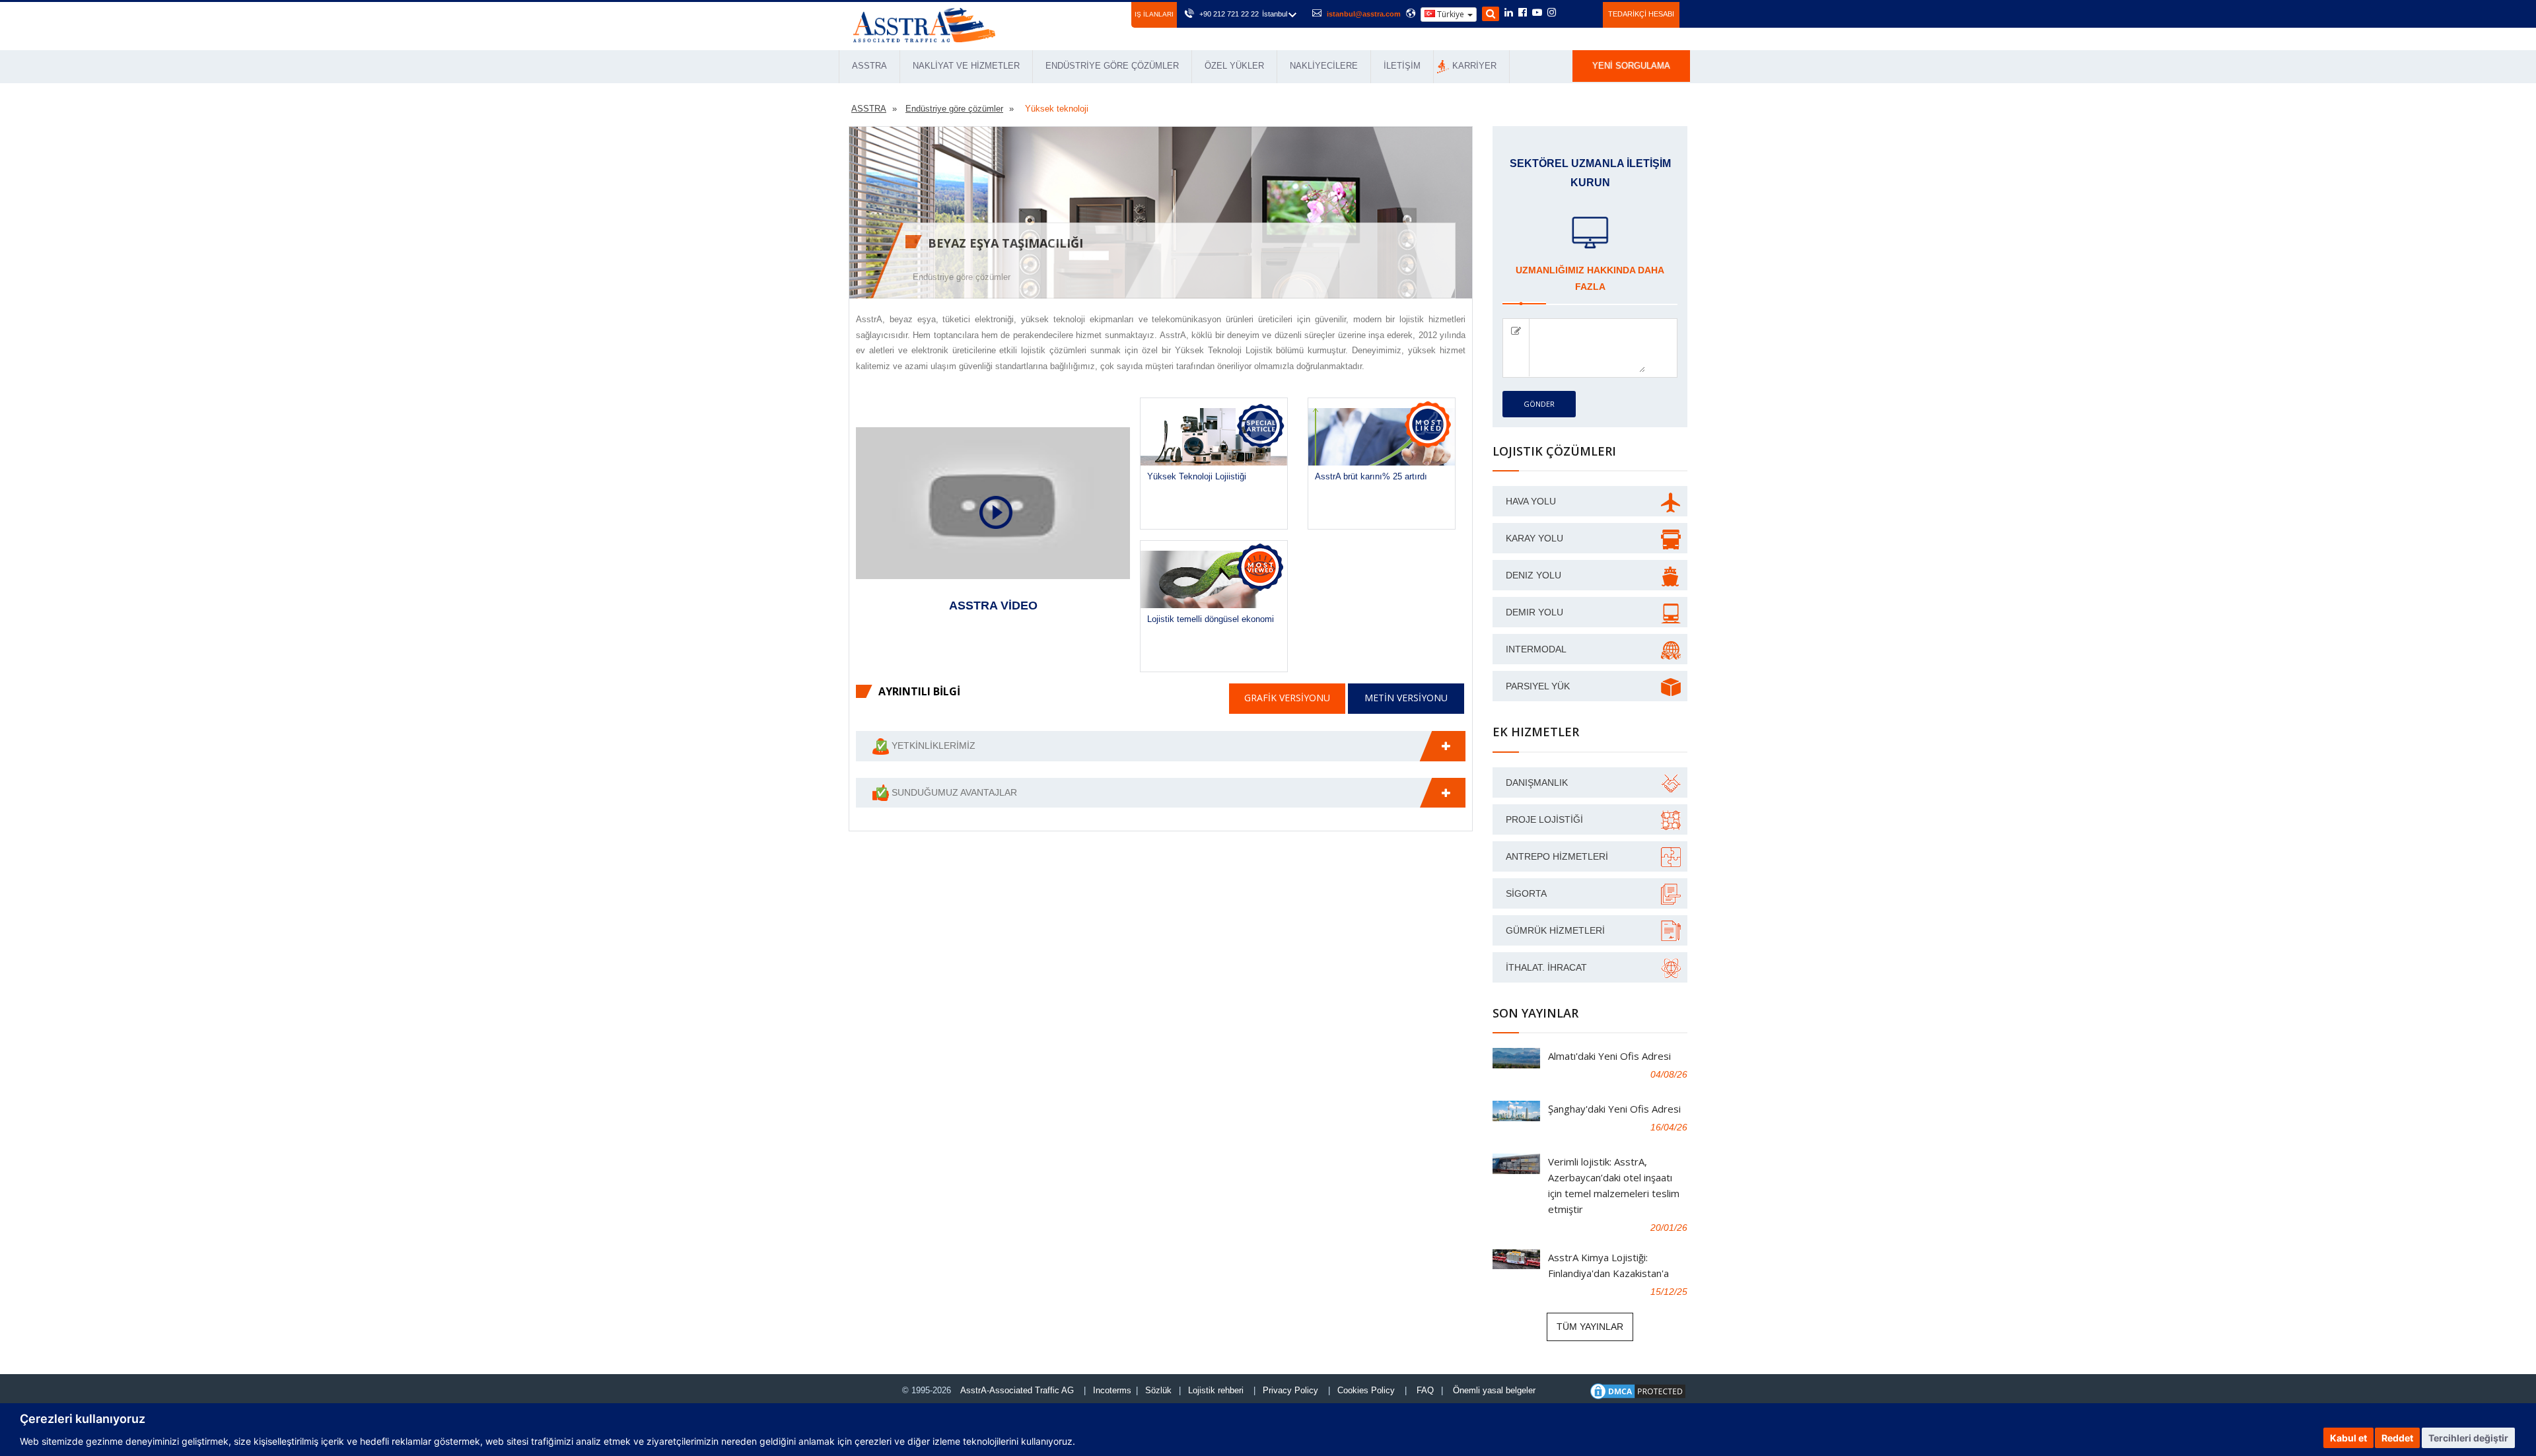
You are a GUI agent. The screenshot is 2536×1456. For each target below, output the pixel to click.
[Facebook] (1523, 13)
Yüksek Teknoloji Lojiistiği (1197, 476)
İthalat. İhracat (1546, 967)
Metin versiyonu (1406, 698)
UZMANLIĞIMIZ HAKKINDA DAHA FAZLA (1590, 278)
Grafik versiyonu (1287, 698)
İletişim (1402, 66)
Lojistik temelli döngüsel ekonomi (1211, 619)
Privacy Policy (1290, 1390)
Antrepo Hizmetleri (1557, 856)
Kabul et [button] (2348, 1438)
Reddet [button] (2397, 1438)
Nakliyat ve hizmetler (966, 66)
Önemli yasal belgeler (1494, 1390)
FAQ (1425, 1390)
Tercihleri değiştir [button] (2468, 1438)
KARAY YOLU (1534, 538)
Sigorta (1526, 893)
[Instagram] (1552, 13)
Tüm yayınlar (1590, 1327)
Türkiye (1451, 14)
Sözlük (1158, 1390)
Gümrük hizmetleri (1555, 930)
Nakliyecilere (1324, 66)
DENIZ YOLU (1533, 575)
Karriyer (1474, 66)
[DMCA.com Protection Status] (1638, 1391)
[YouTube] (1537, 13)
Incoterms (1112, 1390)
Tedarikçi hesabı (1641, 14)
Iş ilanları (1154, 14)
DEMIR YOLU (1534, 612)
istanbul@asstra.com (1364, 14)
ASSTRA (869, 66)
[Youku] (1585, 13)
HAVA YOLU (1531, 501)
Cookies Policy (1366, 1390)
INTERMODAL (1536, 649)
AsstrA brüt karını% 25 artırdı (1371, 476)
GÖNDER (1539, 404)
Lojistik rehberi (1216, 1390)
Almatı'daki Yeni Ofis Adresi (1609, 1056)
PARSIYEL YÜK (1538, 686)
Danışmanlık (1537, 782)
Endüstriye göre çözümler (1112, 66)
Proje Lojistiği (1544, 819)
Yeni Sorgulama (1631, 66)
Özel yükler (1234, 66)
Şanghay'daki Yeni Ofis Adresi (1614, 1109)
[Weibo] (1567, 13)
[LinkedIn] (1509, 13)
